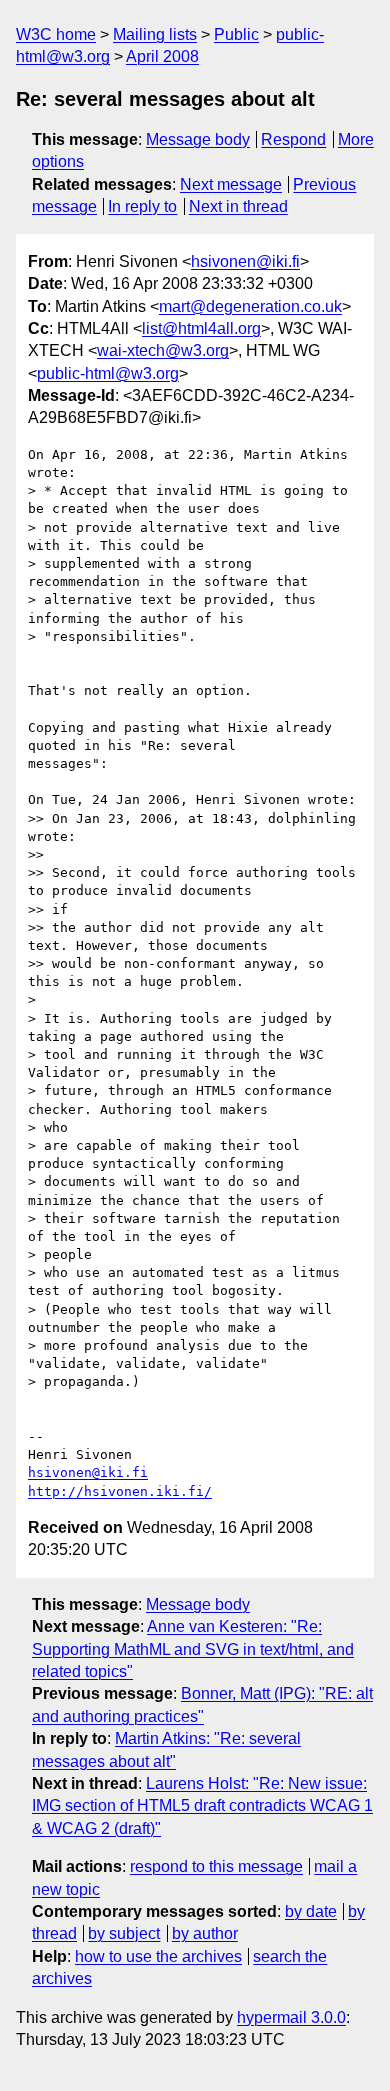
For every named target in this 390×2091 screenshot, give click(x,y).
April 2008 (162, 56)
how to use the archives (158, 1956)
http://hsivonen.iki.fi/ (120, 1491)
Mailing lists (155, 34)
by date (311, 1911)
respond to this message (216, 1866)
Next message (231, 184)
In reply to (142, 206)
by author (205, 1933)
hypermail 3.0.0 (291, 2017)
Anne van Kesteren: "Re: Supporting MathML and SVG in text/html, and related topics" (193, 1649)
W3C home (56, 34)
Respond (293, 139)
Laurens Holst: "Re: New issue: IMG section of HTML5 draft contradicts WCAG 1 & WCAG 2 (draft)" (202, 1806)
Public (236, 34)
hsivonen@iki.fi (245, 261)
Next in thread (238, 206)
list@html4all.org (201, 328)
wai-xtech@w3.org (163, 350)
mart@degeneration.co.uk (250, 306)
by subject (124, 1933)
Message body (198, 139)
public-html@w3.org (108, 373)
